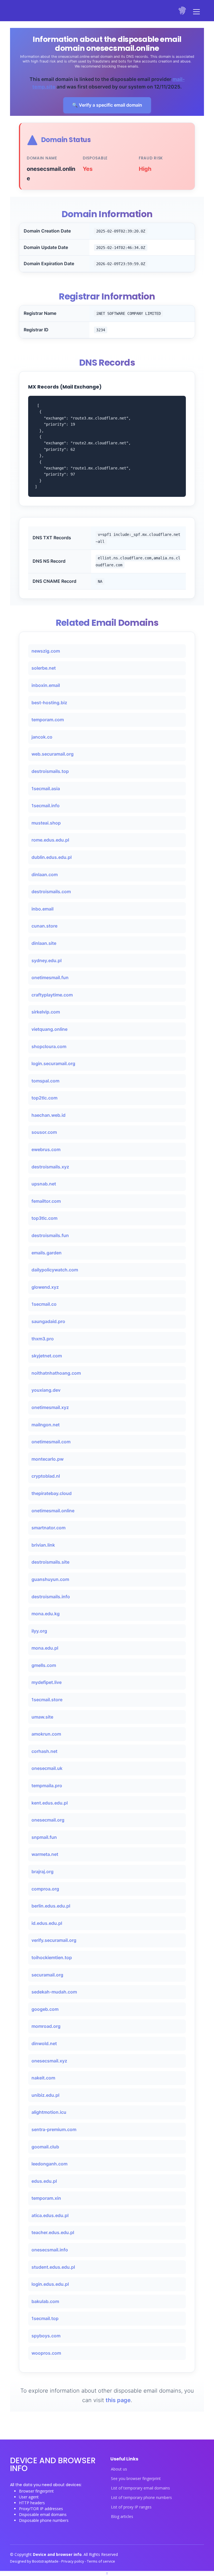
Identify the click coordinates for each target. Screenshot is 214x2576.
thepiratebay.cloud (52, 1493)
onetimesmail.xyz (50, 1407)
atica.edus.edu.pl (50, 2215)
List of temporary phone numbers (141, 2498)
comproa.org (45, 1889)
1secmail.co (44, 1304)
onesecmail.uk (47, 1768)
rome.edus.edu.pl (50, 840)
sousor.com (44, 1132)
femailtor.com (46, 1201)
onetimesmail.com (51, 1442)
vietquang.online (49, 1029)
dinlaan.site (44, 943)
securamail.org (47, 1975)
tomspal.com (45, 1081)
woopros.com (46, 2353)
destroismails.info (51, 1597)
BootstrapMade (46, 2561)
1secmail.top (45, 2318)
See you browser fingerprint (136, 2479)
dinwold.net (44, 2043)
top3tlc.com (44, 1218)
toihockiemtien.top (52, 1957)
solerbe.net (44, 668)
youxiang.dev (46, 1390)
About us (119, 2469)
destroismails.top (50, 771)
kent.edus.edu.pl (50, 1803)
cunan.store (44, 926)
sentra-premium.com (54, 2129)
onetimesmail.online (53, 1511)
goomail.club (45, 2147)
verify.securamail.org (54, 1940)
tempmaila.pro (47, 1786)
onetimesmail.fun (50, 977)
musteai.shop (46, 823)
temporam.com (48, 720)
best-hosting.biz (49, 703)
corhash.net (44, 1751)
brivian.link (43, 1545)
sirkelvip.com (46, 1012)
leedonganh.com (49, 2164)
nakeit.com (43, 2078)
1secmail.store (47, 1700)
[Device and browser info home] (183, 11)
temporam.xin (46, 2198)
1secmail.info (46, 806)
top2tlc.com (44, 1098)
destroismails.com (51, 892)
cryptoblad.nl (46, 1476)
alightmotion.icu (49, 2112)
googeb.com (45, 2009)
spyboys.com (46, 2336)
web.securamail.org (53, 754)
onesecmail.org (48, 1820)
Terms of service (101, 2561)
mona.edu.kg (46, 1614)
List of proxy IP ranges (131, 2507)
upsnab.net (44, 1184)
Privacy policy (73, 2561)
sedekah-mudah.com (54, 1992)
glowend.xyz (45, 1287)
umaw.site (42, 1717)
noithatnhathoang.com (56, 1373)
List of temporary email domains (140, 2488)
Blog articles (122, 2517)
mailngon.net (46, 1425)
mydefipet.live (47, 1682)
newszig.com (46, 651)
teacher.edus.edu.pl (53, 2232)
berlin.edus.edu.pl (51, 1906)
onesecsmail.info (50, 2250)
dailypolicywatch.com (55, 1270)
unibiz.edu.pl (45, 2095)
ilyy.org (39, 1631)
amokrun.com (46, 1734)
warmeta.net (45, 1854)
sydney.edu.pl (47, 960)
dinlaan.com (45, 874)
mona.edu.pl (45, 1648)
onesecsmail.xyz (49, 2061)
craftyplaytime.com (52, 995)
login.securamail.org (53, 1063)
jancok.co (42, 737)
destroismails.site (50, 1562)
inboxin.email (46, 685)
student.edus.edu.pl (53, 2267)
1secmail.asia (46, 789)
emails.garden (47, 1253)
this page (118, 2400)
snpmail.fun (44, 1837)
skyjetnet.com (47, 1356)
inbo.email (42, 909)
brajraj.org (42, 1872)
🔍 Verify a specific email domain (107, 105)
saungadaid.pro (48, 1321)
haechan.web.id (48, 1115)
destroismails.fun (50, 1235)
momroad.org (46, 2026)
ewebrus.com (46, 1149)
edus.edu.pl (44, 2181)
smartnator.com (48, 1528)
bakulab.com (45, 2301)
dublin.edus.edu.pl (52, 857)
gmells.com (44, 1665)
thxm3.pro (43, 1339)
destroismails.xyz (50, 1167)
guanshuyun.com (50, 1579)
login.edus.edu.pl (50, 2284)
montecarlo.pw (48, 1459)
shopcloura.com (49, 1046)
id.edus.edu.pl (47, 1923)
